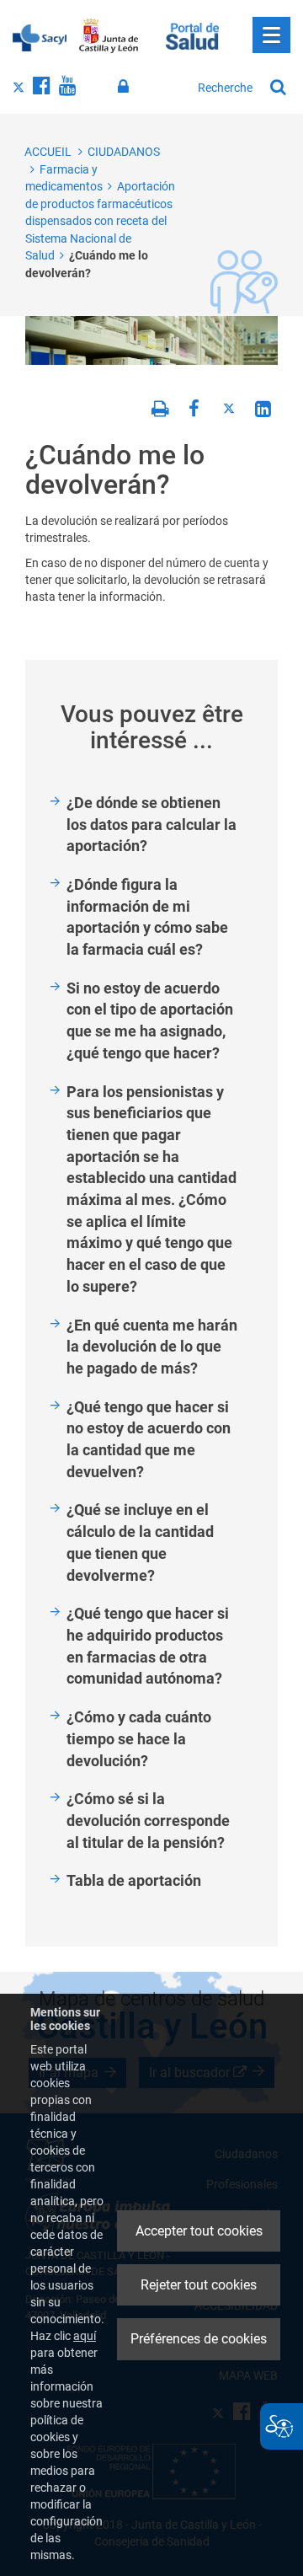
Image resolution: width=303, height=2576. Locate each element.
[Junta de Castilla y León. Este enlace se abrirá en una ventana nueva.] (109, 36)
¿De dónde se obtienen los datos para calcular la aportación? (151, 824)
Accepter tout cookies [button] (199, 2231)
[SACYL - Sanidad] (40, 36)
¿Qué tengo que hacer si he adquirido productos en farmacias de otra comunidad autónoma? (148, 1646)
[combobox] (226, 88)
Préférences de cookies (199, 2339)
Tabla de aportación (134, 1880)
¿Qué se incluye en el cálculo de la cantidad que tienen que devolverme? (140, 1542)
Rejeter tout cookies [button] (199, 2285)
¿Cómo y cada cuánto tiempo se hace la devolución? (139, 1738)
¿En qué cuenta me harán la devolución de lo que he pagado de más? (152, 1347)
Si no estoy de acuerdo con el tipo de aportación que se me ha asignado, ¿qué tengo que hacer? (150, 1020)
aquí (85, 2336)
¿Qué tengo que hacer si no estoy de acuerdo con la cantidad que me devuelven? (149, 1439)
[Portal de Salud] (192, 35)
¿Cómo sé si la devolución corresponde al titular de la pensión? (148, 1820)
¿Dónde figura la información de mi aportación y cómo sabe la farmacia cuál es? (147, 917)
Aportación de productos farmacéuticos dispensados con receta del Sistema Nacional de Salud (100, 221)
